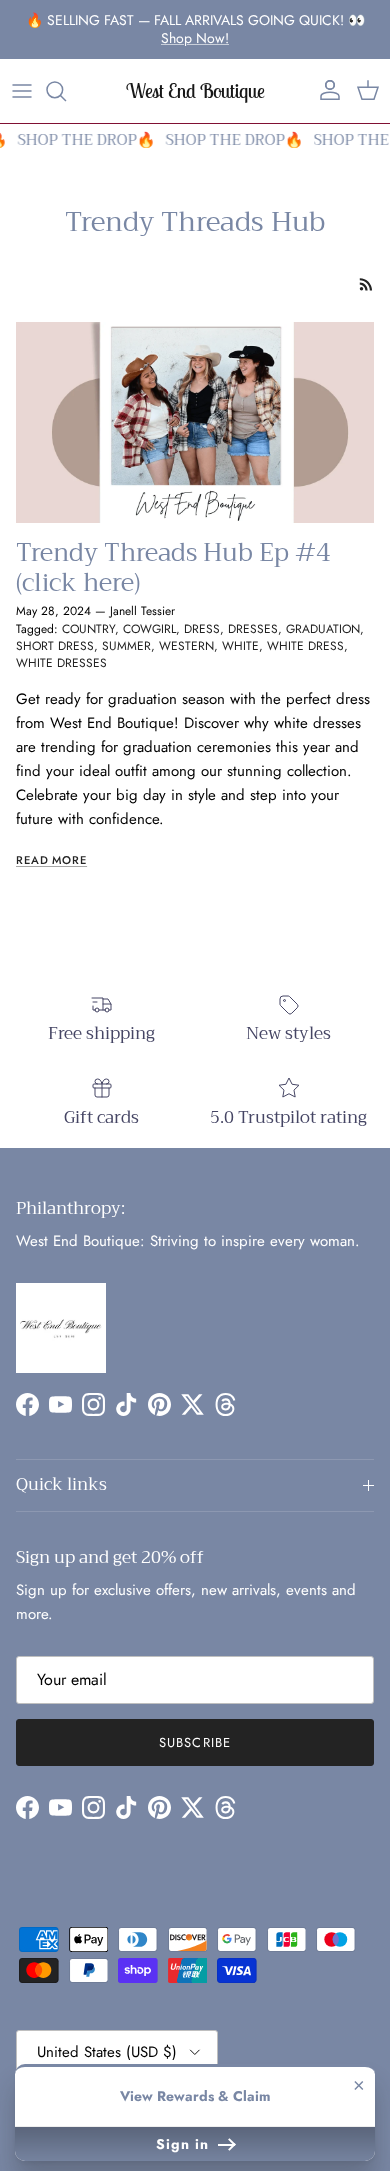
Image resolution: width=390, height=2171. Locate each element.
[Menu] (22, 91)
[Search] (66, 91)
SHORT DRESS (55, 646)
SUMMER (126, 646)
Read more (51, 860)
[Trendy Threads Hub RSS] (366, 284)
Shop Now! (195, 38)
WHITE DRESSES (61, 663)
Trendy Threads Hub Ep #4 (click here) (173, 567)
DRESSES (253, 629)
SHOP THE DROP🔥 (84, 140)
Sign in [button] (185, 2144)
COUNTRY (88, 629)
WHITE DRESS (305, 646)
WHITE (240, 646)
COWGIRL (149, 629)
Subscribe (194, 1742)
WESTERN (186, 646)
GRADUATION (323, 629)
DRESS (202, 629)
